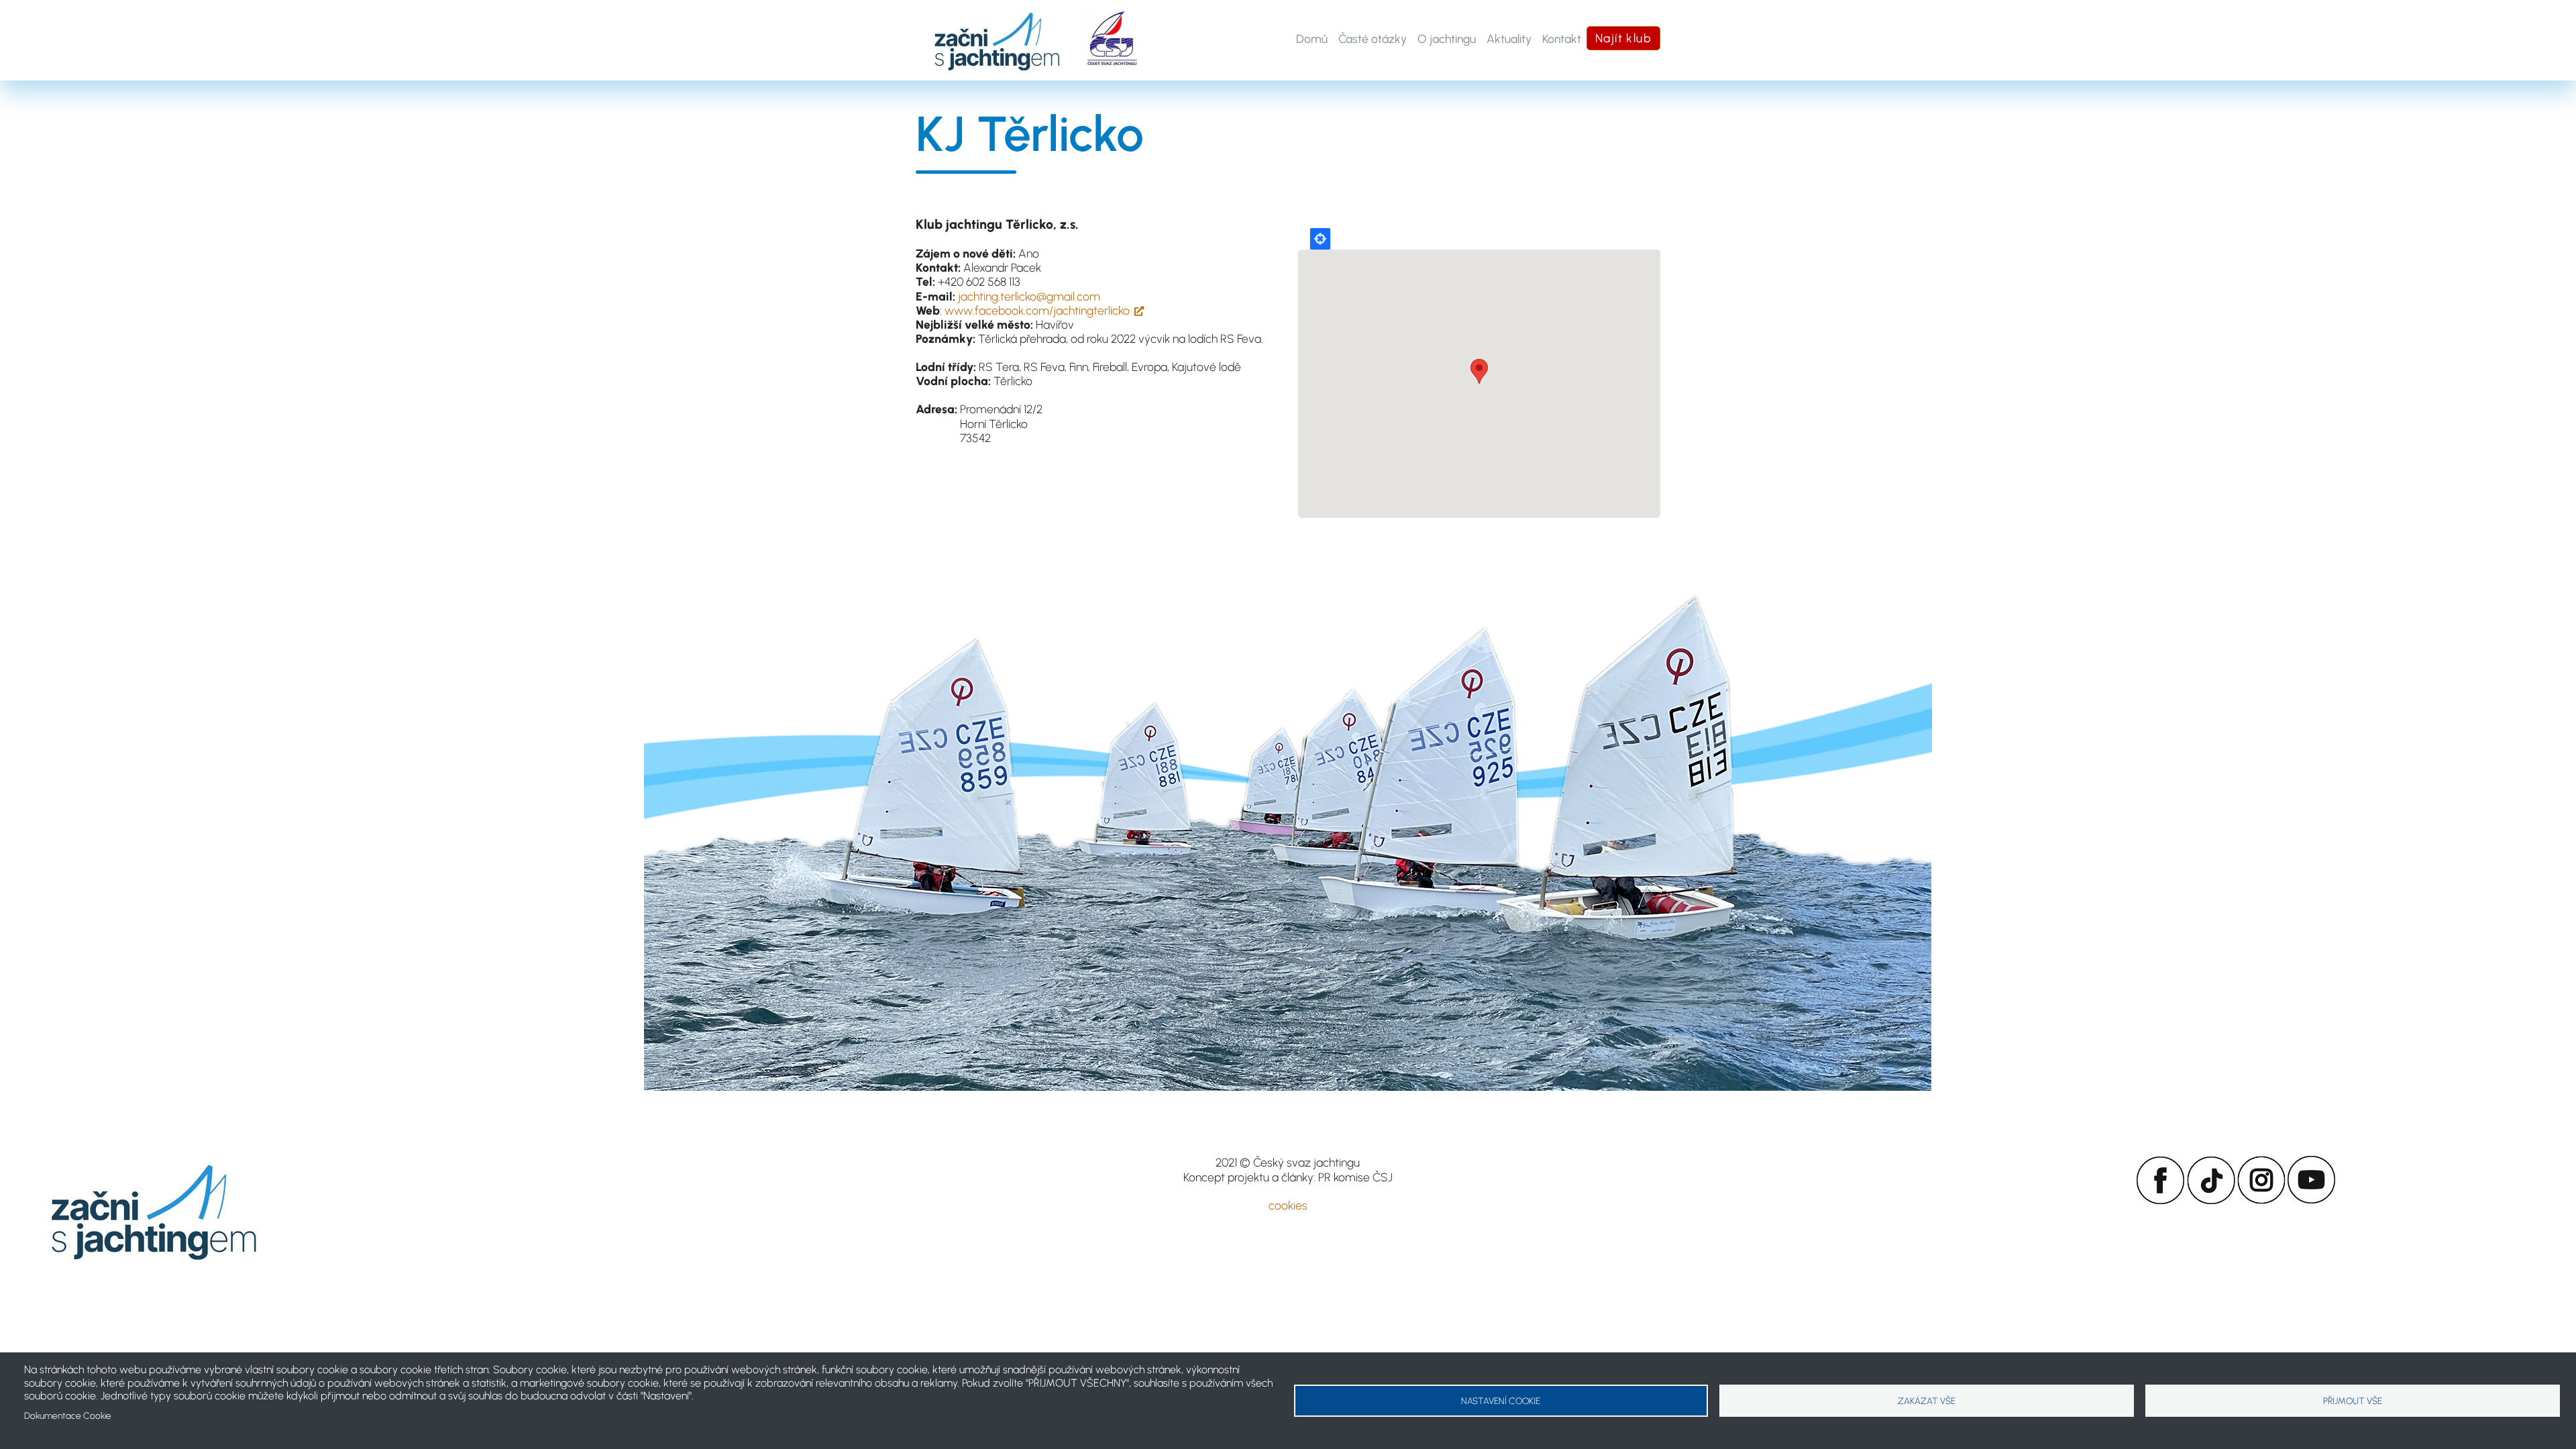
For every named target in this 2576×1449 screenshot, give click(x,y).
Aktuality (1509, 39)
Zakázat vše (1927, 1401)
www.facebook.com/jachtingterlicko (1037, 310)
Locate (1320, 239)
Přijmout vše (2353, 1401)
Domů (1312, 39)
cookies (1288, 1205)
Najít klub (1623, 38)
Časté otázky (1373, 39)
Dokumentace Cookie (68, 1415)
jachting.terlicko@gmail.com (1029, 296)
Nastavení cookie (1501, 1401)
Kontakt (1562, 39)
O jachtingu (1447, 39)
